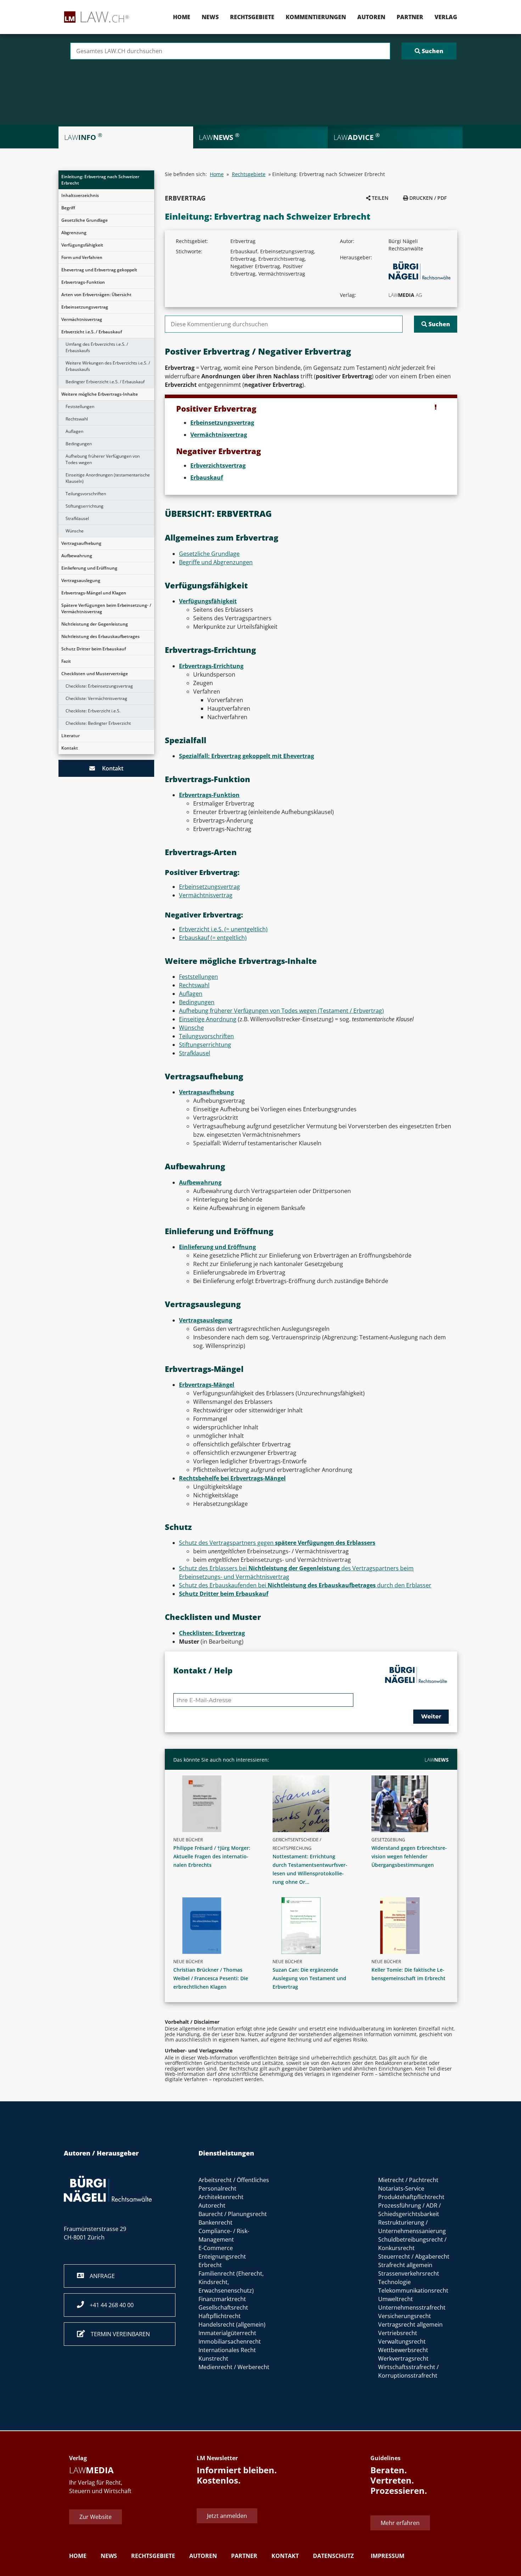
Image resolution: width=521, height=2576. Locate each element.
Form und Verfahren (82, 257)
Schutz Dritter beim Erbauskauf (94, 649)
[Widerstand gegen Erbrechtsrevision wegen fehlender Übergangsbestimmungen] (413, 1804)
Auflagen (74, 431)
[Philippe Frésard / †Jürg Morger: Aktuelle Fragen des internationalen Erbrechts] (215, 1804)
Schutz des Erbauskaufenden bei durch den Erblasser (305, 1585)
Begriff (68, 208)
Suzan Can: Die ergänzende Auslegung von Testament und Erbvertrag (309, 1978)
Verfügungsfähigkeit (82, 245)
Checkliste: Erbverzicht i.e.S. (93, 711)
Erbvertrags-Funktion (83, 282)
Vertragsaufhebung (81, 543)
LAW (437, 1760)
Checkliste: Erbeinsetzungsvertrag (99, 686)
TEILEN (379, 198)
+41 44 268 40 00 (109, 2305)
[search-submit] (429, 51)
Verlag (446, 17)
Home (182, 17)
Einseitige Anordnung (208, 1019)
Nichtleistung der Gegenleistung (95, 624)
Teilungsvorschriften (86, 494)
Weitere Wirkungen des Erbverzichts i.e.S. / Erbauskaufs (108, 366)
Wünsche (75, 531)
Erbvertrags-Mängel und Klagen (94, 593)
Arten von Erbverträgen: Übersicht (96, 295)
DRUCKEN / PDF (427, 198)
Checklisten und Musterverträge (95, 674)
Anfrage (99, 2276)
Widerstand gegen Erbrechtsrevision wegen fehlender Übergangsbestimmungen (409, 1856)
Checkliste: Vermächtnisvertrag (96, 698)
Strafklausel (77, 518)
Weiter (431, 1716)
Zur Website (96, 2517)
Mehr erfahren (400, 2523)
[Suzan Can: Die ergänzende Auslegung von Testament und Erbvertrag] (314, 1926)
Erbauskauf (207, 478)
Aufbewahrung (77, 556)
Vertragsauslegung (81, 580)
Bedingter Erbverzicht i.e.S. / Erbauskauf (105, 382)
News (210, 17)
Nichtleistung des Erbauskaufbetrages (100, 636)
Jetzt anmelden (227, 2516)
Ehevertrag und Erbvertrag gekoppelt (99, 270)
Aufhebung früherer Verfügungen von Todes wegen (103, 459)
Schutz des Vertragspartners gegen (277, 1543)
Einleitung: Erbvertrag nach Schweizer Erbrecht (100, 180)
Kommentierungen (316, 17)
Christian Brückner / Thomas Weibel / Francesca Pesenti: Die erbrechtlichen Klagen (211, 1978)
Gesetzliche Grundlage (85, 220)
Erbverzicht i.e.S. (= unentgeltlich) (223, 929)
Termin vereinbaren (117, 2334)
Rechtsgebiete (252, 17)
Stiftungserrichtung (85, 506)
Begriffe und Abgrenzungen (216, 562)
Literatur (71, 736)
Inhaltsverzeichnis (80, 195)
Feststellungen (80, 406)
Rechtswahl (77, 419)
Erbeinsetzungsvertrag (85, 307)
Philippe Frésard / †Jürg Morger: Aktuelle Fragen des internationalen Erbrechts (212, 1856)
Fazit (66, 661)
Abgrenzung (74, 233)
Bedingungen (79, 444)
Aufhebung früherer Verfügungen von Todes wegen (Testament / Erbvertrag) (281, 1011)
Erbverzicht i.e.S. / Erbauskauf (92, 332)
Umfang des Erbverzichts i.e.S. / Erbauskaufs (97, 347)
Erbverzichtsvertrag (218, 465)
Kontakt (70, 748)
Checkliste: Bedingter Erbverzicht (98, 723)
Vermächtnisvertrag (82, 319)
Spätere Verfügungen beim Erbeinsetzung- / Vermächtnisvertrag (106, 608)
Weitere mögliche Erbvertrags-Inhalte (100, 394)
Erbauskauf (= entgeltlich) (213, 938)
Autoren (371, 17)
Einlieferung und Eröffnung (89, 568)
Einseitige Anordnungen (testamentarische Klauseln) (108, 478)
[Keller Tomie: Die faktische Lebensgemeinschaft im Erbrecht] (413, 1926)
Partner (410, 17)
